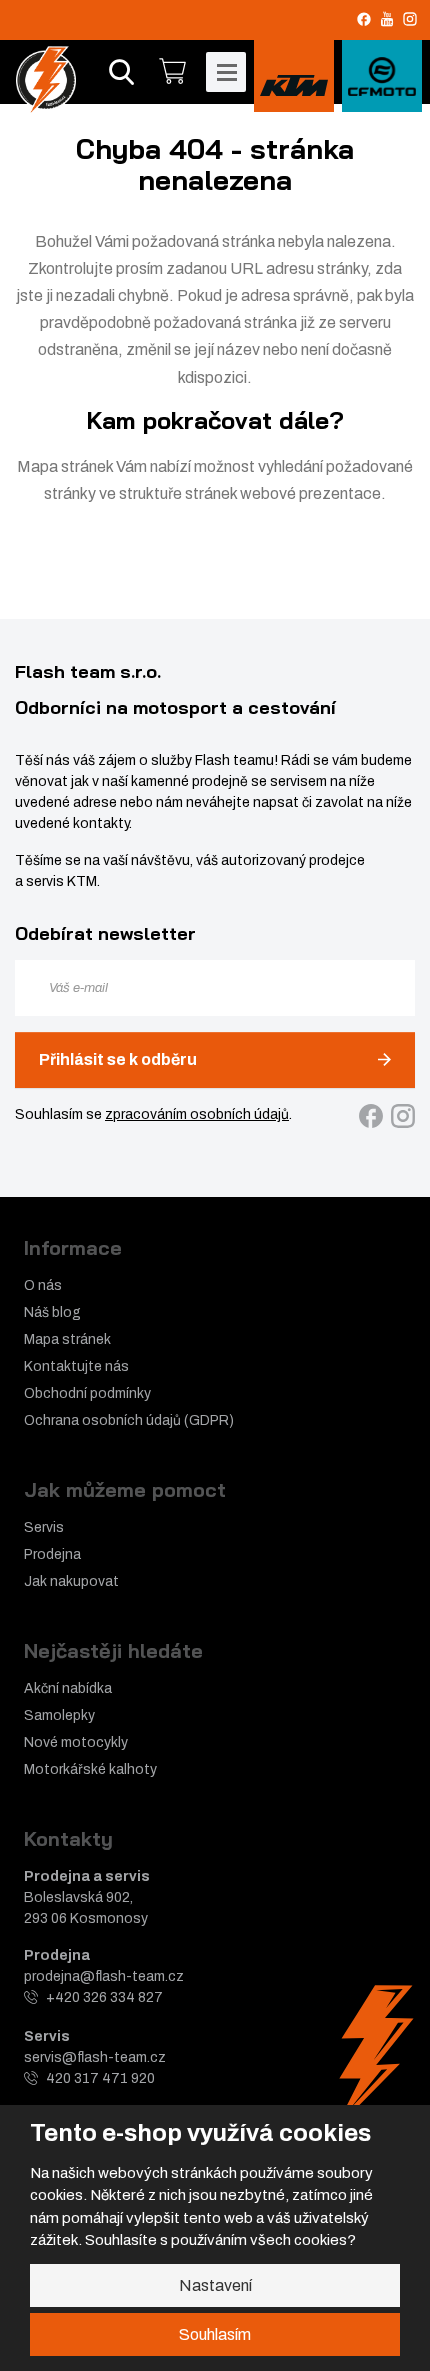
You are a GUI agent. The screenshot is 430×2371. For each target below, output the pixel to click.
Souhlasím (215, 2334)
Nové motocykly (76, 1742)
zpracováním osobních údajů (197, 1114)
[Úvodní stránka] (46, 79)
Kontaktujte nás (76, 1366)
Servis (44, 1527)
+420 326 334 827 (104, 1997)
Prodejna (52, 1554)
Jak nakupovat (71, 1581)
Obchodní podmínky (87, 1393)
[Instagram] (410, 19)
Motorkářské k (70, 1769)
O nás (43, 1285)
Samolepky (59, 1715)
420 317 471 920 (100, 2078)
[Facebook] (364, 19)
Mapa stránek (65, 466)
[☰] (226, 72)
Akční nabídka (68, 1688)
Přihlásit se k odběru (118, 1059)
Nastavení (215, 2285)
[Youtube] (387, 18)
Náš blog (52, 1312)
